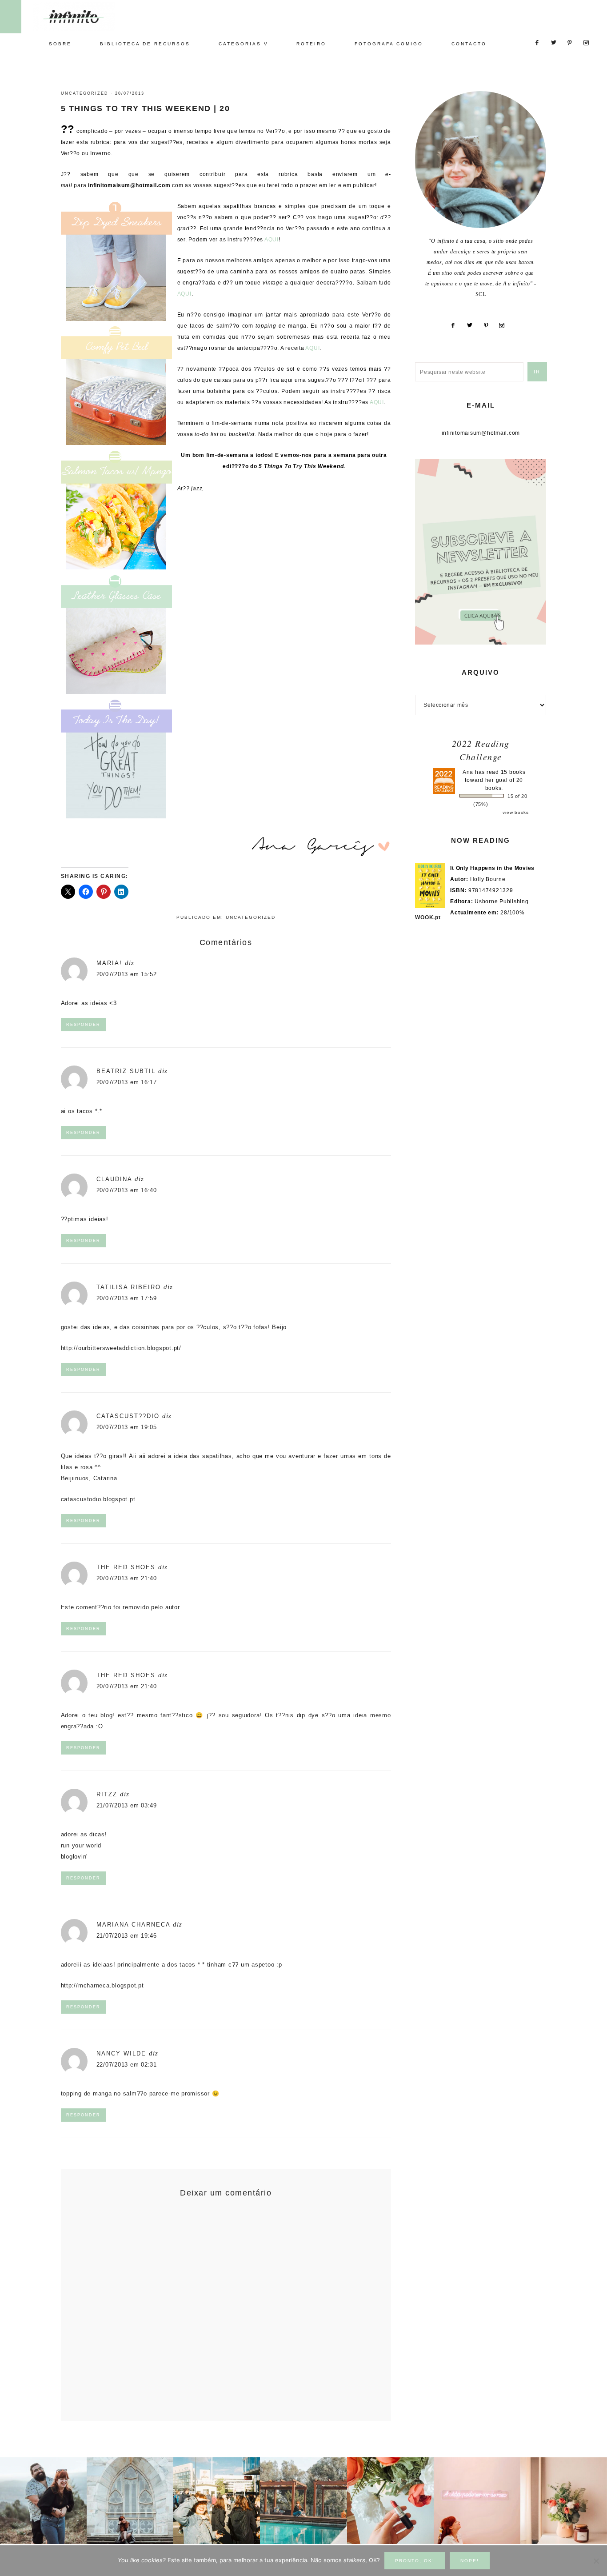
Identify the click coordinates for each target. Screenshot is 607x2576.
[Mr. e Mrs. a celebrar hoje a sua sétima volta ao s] (43, 2501)
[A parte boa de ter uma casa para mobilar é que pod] (564, 2501)
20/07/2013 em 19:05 (127, 1427)
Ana (468, 772)
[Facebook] (457, 325)
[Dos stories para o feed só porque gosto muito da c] (390, 2501)
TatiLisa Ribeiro (129, 1287)
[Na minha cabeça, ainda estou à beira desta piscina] (303, 2501)
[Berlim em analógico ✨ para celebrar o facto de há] (217, 2501)
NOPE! (470, 2561)
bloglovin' (74, 1857)
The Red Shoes (126, 1567)
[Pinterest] (489, 325)
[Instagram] (505, 325)
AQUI (272, 240)
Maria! (109, 963)
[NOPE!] (596, 2561)
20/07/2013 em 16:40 (127, 1190)
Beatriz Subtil (126, 1071)
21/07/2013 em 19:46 (127, 1936)
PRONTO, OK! (415, 2561)
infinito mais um (83, 16)
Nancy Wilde (121, 2053)
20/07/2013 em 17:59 (127, 1298)
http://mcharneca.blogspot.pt (102, 1985)
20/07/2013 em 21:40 (127, 1578)
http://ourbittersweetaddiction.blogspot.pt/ (121, 1348)
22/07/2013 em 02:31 (127, 2065)
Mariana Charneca (133, 1925)
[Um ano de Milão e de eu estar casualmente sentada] (130, 2501)
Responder (83, 1025)
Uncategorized (85, 93)
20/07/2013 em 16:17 (127, 1082)
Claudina (114, 1179)
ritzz (107, 1794)
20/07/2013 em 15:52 (127, 974)
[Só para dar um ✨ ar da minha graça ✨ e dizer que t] (477, 2501)
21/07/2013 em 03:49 (127, 1805)
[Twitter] (473, 325)
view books (516, 812)
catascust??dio (128, 1416)
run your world (81, 1845)
